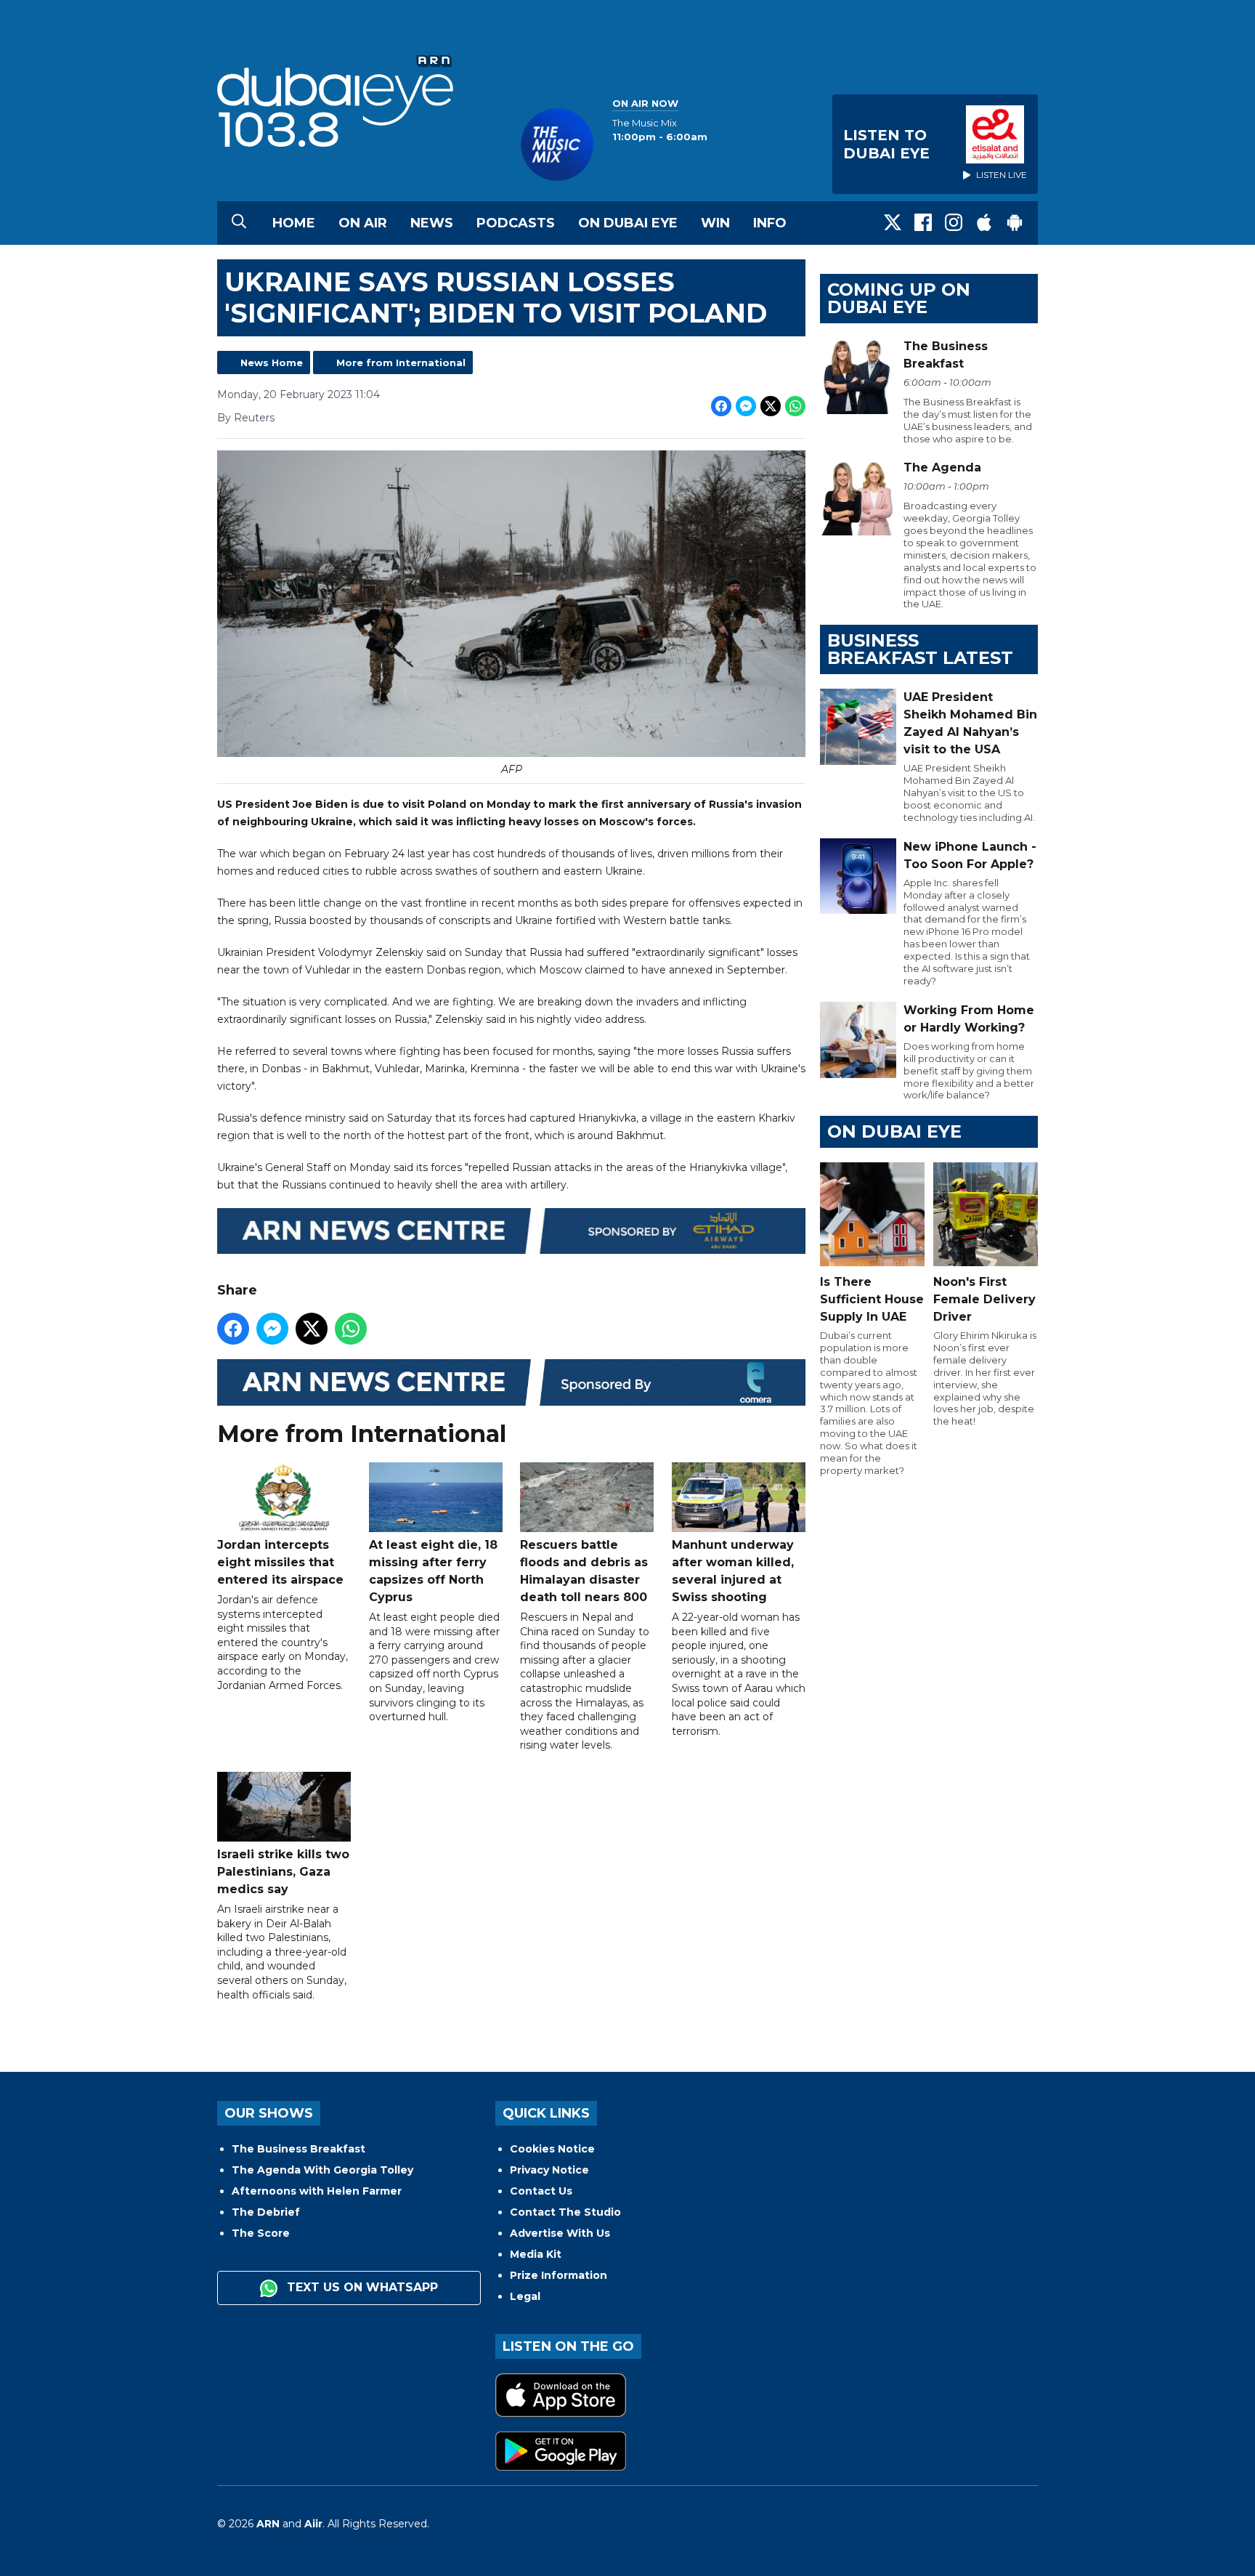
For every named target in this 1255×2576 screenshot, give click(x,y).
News (432, 223)
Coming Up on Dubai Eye (899, 298)
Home (294, 223)
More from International (401, 362)
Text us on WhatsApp (361, 2287)
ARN (268, 2524)
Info (770, 223)
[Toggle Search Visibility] (239, 223)
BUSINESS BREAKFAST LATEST (920, 649)
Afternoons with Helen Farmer (317, 2191)
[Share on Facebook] (721, 406)
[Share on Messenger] (746, 406)
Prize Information (559, 2275)
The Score (261, 2233)
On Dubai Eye (628, 223)
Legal (525, 2296)
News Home (272, 362)
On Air (363, 223)
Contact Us (541, 2191)
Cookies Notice (552, 2149)
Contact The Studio (565, 2212)
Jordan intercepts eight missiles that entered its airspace (280, 1562)
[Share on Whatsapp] (795, 406)
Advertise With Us (560, 2233)
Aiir (313, 2524)
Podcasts (516, 223)
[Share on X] (771, 406)
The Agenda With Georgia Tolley (322, 2170)
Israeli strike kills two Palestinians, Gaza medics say (283, 1872)
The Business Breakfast (298, 2149)
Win (715, 223)
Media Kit (536, 2254)
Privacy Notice (549, 2170)
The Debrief (266, 2212)
